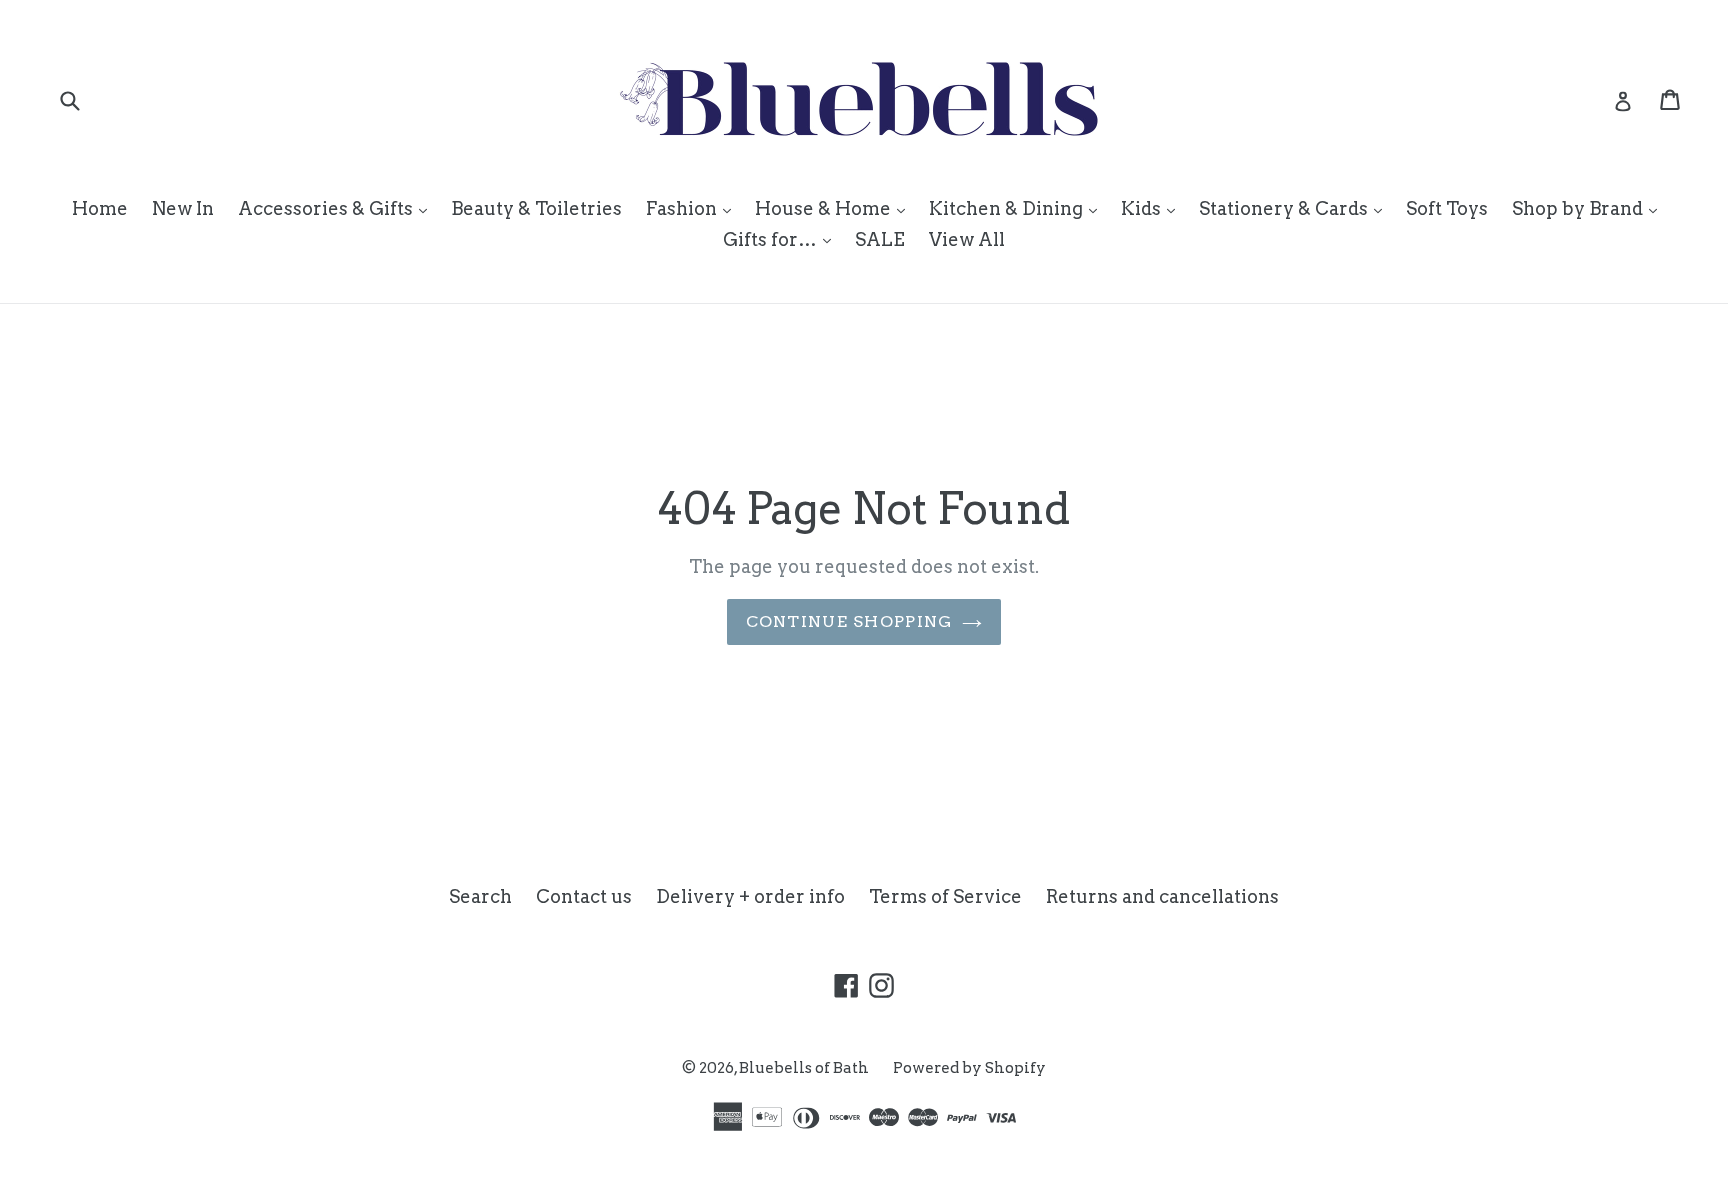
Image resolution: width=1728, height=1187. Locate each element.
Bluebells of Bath (804, 1068)
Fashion (693, 208)
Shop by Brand (1589, 208)
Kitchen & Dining (1018, 208)
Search (480, 896)
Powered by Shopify (969, 1068)
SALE (880, 239)
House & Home (835, 208)
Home (100, 208)
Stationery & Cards (1295, 208)
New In (183, 208)
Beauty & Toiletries (536, 208)
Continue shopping (849, 621)
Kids (1153, 208)
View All (967, 239)
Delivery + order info (750, 896)
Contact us (584, 896)
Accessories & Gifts (337, 208)
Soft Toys (1447, 208)
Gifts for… (782, 239)
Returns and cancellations (1162, 896)
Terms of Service (945, 896)
